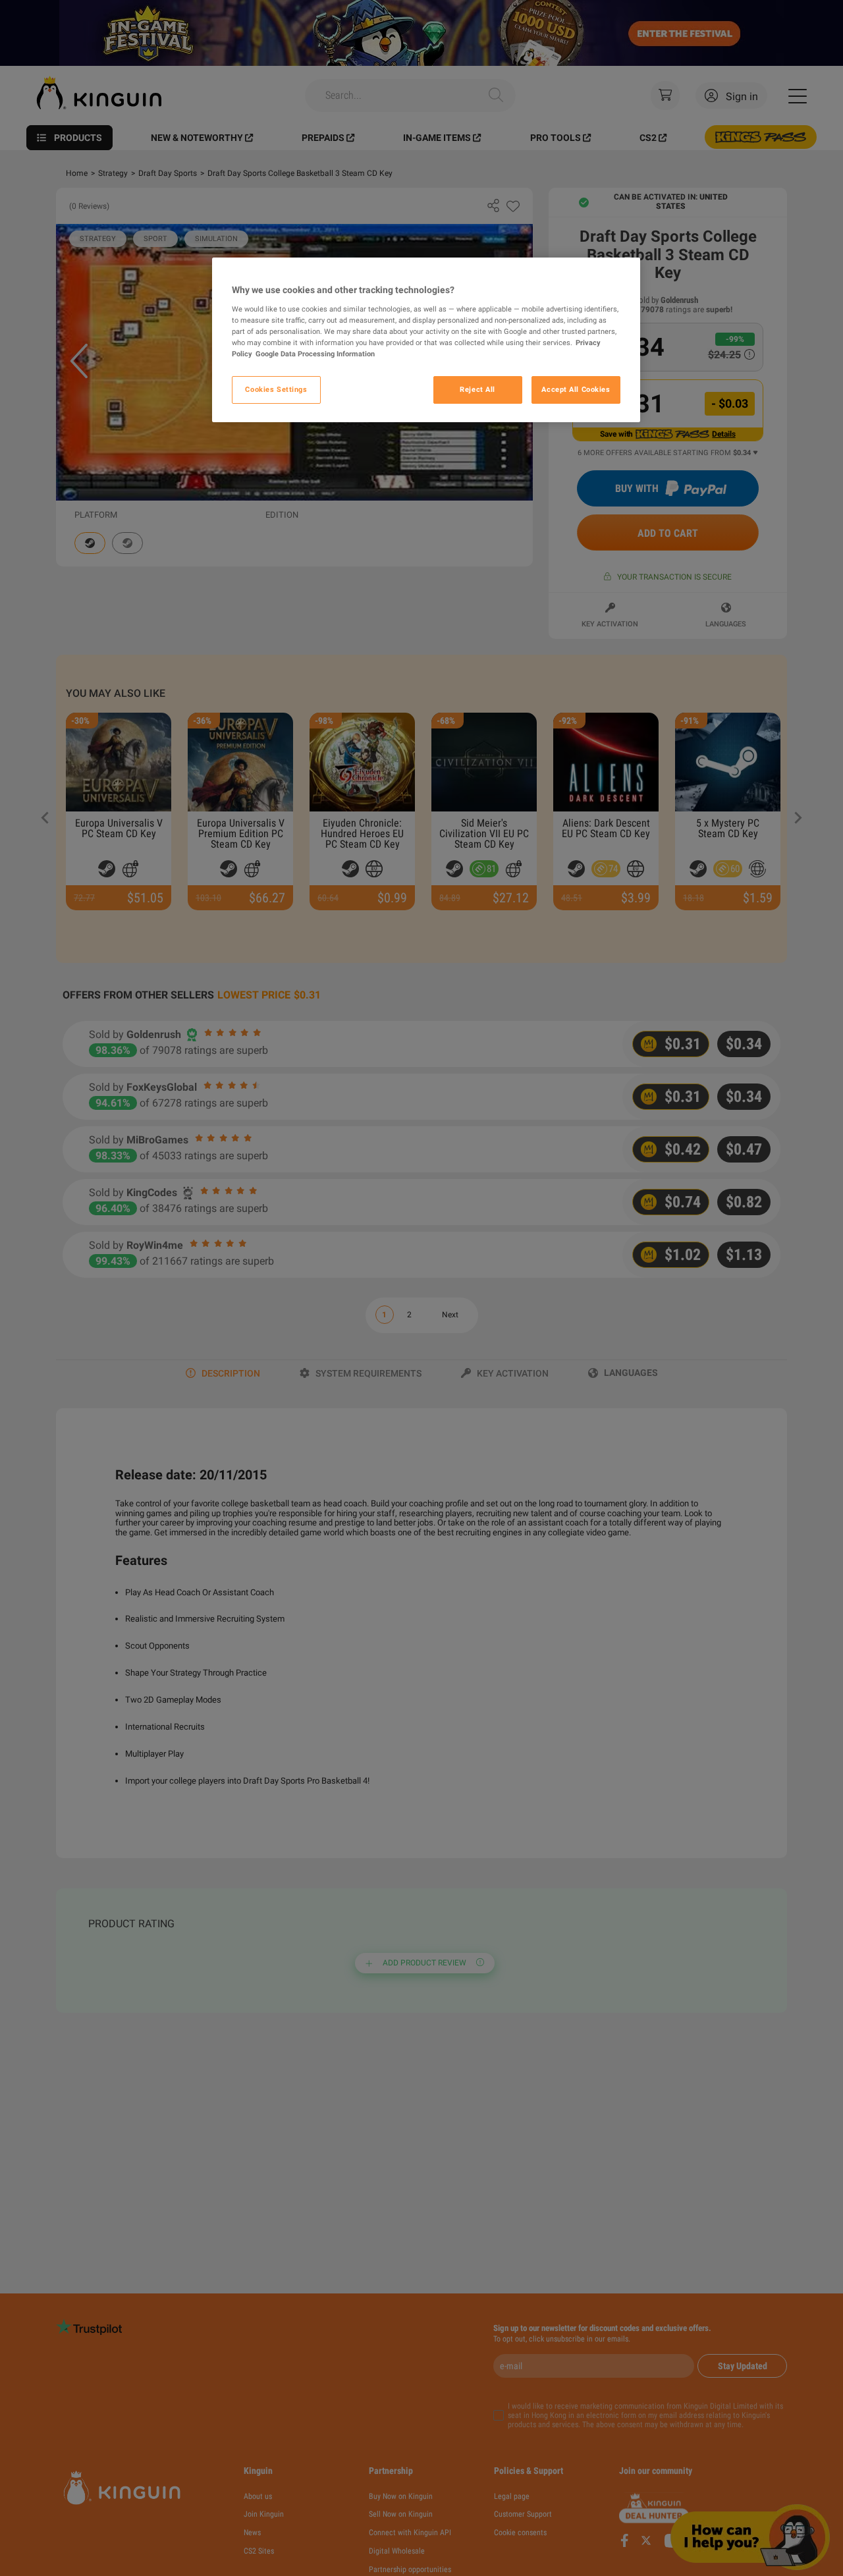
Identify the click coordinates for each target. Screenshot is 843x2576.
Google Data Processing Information (315, 354)
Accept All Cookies (576, 389)
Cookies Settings (276, 389)
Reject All (477, 389)
